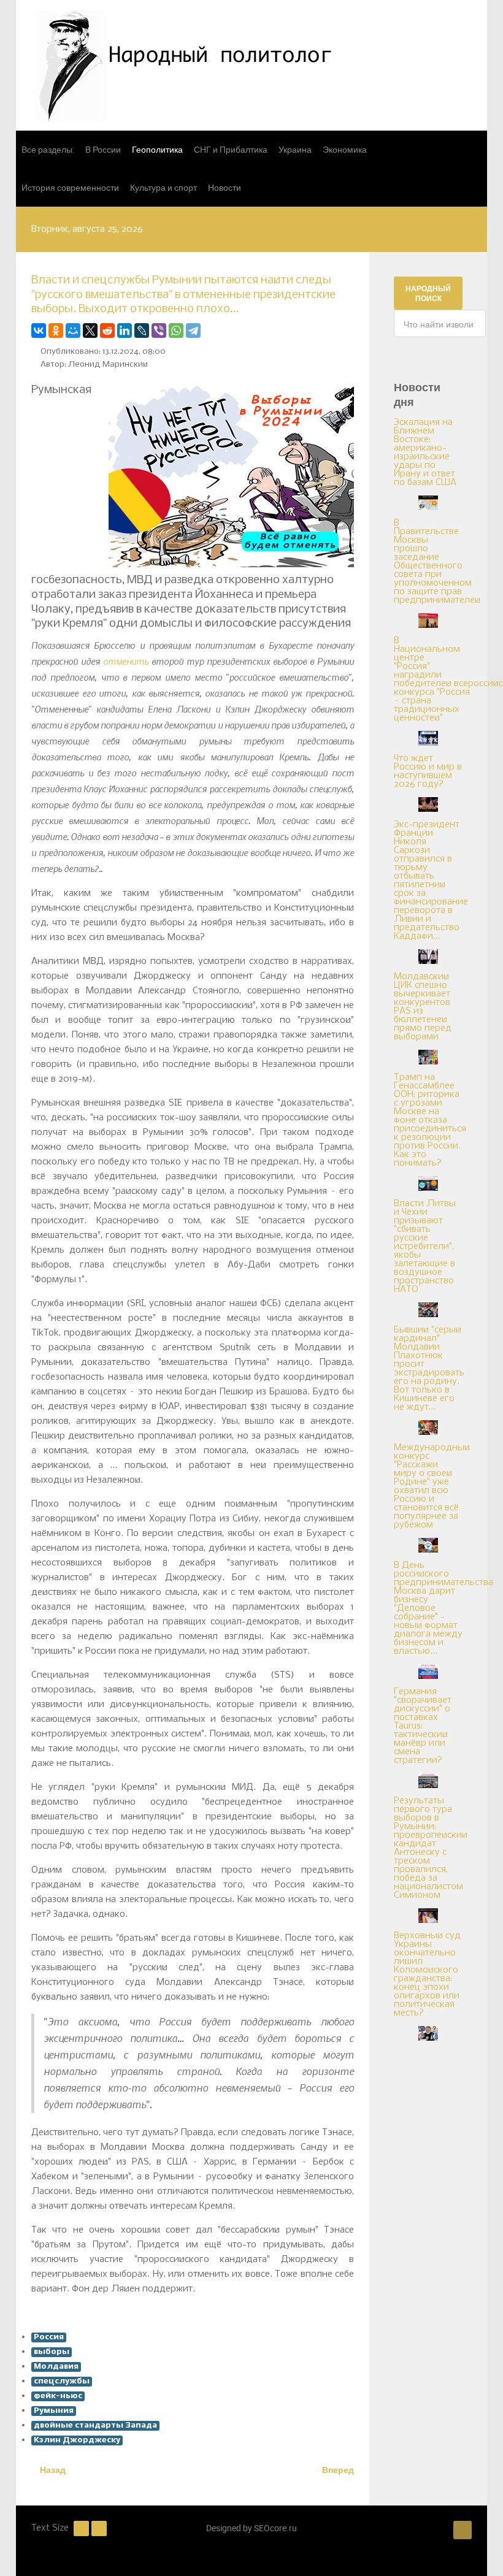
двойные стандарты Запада (95, 2425)
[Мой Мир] (73, 331)
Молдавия (56, 2367)
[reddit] (107, 331)
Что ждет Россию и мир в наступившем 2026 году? (428, 771)
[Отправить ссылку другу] (351, 331)
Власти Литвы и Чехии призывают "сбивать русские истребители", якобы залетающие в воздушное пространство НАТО (425, 1247)
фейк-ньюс (58, 2396)
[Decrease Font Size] (81, 2528)
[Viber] (159, 331)
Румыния (54, 2411)
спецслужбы (62, 2381)
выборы (52, 2352)
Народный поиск (428, 293)
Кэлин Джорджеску (77, 2440)
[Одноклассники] (56, 331)
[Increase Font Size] (99, 2528)
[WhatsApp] (176, 331)
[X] (90, 331)
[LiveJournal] (142, 331)
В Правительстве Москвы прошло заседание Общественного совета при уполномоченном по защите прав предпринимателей (437, 562)
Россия (49, 2337)
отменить (126, 661)
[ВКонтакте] (39, 331)
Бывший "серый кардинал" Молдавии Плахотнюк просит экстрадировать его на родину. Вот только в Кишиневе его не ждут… (429, 1369)
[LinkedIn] (125, 331)
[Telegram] (193, 331)
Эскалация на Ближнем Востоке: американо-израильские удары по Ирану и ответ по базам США (425, 453)
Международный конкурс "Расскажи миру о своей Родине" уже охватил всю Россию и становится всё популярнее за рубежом (432, 1486)
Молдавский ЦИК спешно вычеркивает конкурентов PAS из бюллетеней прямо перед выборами (423, 1007)
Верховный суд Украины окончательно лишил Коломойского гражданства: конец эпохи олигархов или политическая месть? (427, 1974)
